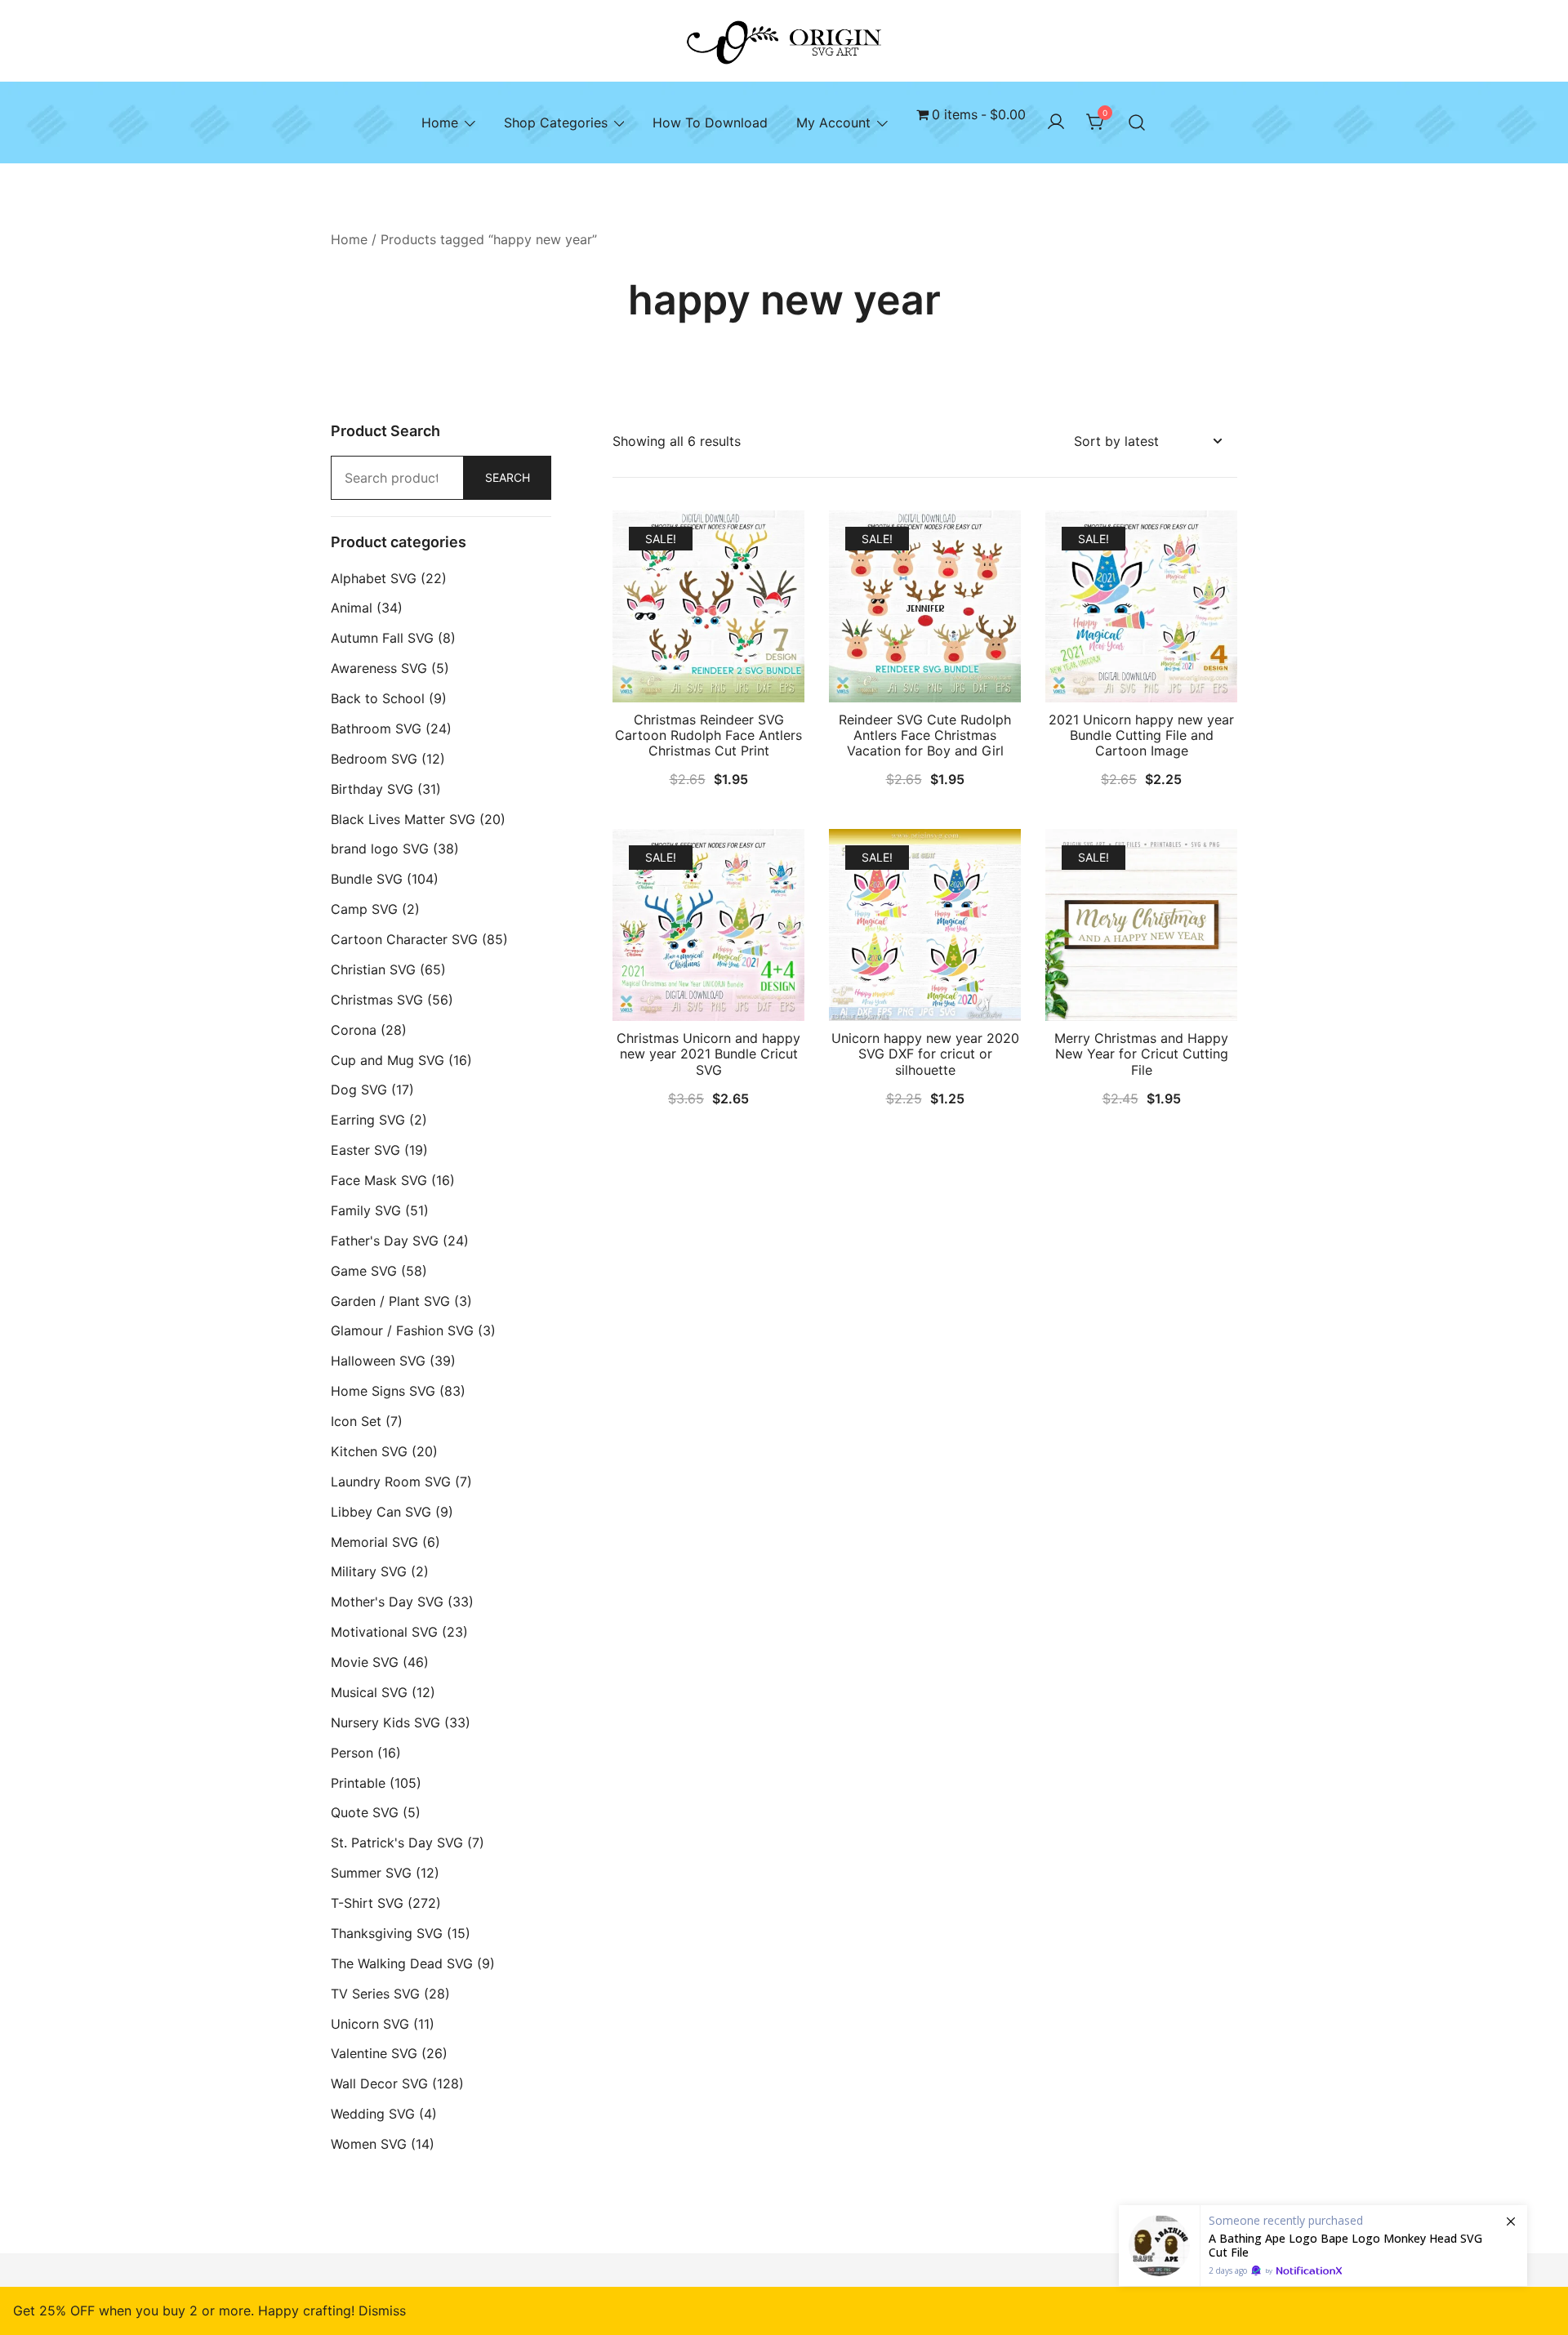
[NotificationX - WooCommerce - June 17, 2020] (1323, 2246)
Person (352, 1753)
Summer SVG (371, 1873)
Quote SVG (365, 1812)
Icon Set (356, 1421)
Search (508, 477)
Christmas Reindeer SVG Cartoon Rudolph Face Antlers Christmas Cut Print (708, 735)
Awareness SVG (379, 668)
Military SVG (369, 1571)
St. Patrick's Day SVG (397, 1843)
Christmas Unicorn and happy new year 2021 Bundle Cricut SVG (708, 1054)
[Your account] (1056, 123)
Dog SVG (359, 1090)
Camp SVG (364, 909)
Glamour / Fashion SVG (402, 1330)
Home (440, 123)
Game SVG (364, 1271)
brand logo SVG (380, 849)
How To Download (710, 123)
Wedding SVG (373, 2114)
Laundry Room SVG (391, 1482)
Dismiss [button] (382, 2310)
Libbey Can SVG (381, 1512)
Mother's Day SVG (387, 1602)
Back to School (378, 698)
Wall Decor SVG (379, 2083)
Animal (352, 608)
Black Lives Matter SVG (403, 819)
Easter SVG (365, 1150)
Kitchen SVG (369, 1451)
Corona (354, 1030)
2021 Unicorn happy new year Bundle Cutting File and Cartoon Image (1141, 735)
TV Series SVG (375, 1994)
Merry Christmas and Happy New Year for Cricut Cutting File (1141, 1054)
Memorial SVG (374, 1542)
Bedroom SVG (374, 759)
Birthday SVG (372, 789)
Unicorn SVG (370, 2024)
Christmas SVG (377, 1000)
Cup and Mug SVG (388, 1060)
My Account (833, 123)
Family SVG (366, 1210)
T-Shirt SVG (367, 1903)
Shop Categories (556, 123)
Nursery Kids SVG (385, 1722)
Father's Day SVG (385, 1241)
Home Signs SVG (383, 1391)
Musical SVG (369, 1692)
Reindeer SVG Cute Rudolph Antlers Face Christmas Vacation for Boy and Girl (925, 735)
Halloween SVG (378, 1361)
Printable (358, 1783)
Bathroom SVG (376, 729)
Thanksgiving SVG (387, 1933)
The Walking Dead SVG (402, 1963)
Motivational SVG (384, 1632)
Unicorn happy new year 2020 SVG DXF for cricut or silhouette (925, 1054)
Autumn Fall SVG (382, 638)
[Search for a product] (1137, 123)
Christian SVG (373, 969)
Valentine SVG (374, 2053)
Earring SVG (368, 1120)
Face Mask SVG (379, 1180)
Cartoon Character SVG (404, 939)
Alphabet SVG (374, 578)
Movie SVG (365, 1662)
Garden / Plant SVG (390, 1301)
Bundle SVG (367, 879)
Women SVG (369, 2144)
